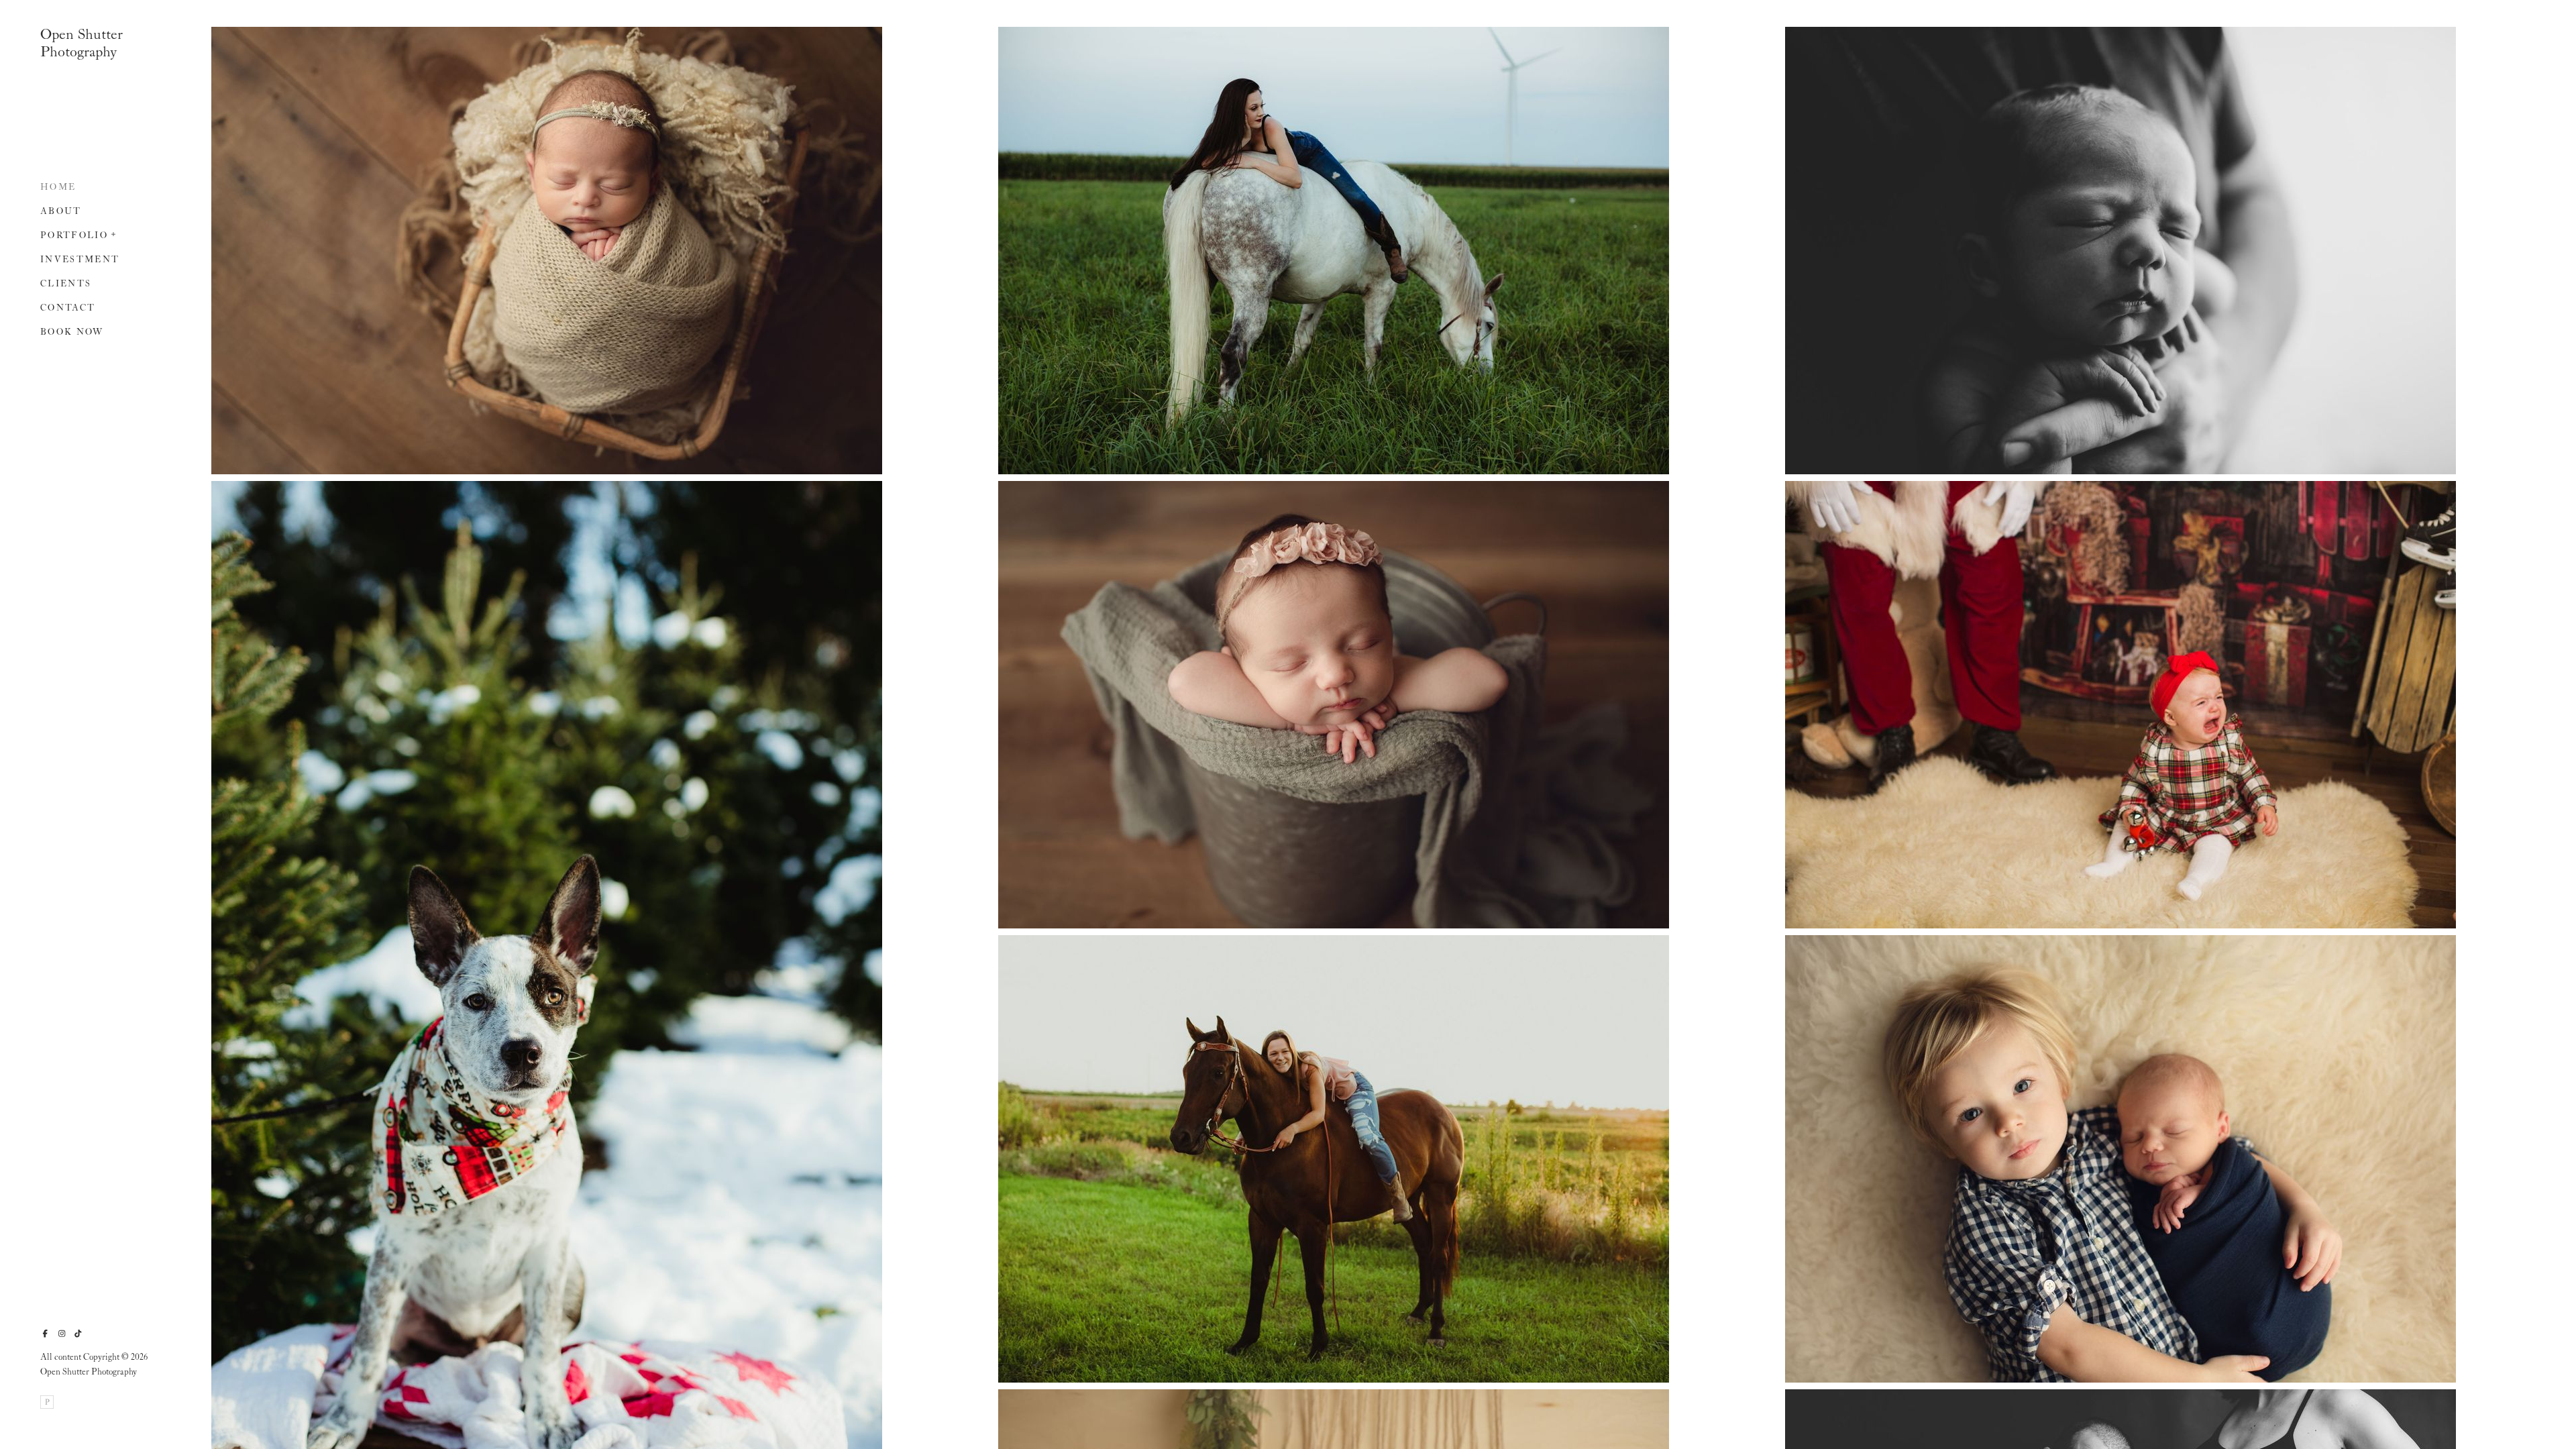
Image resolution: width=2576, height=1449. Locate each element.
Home (58, 187)
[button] (114, 233)
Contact (68, 308)
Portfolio (74, 236)
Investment (80, 260)
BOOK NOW (72, 332)
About (61, 212)
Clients (66, 284)
